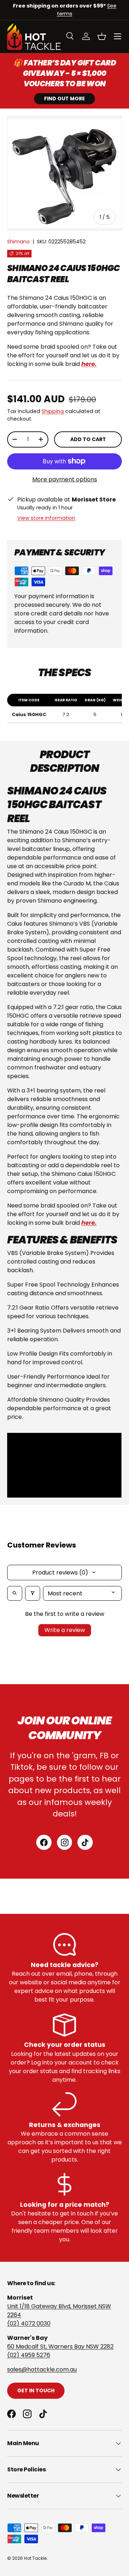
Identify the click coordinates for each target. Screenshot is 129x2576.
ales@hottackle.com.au (43, 2369)
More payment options (65, 479)
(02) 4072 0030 (29, 2323)
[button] (102, 36)
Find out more (64, 98)
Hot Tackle (35, 2558)
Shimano (18, 242)
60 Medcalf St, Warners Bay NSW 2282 (60, 2346)
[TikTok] (85, 1842)
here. (89, 1223)
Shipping (53, 411)
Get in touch (36, 2391)
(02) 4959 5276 (29, 2355)
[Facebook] (44, 1842)
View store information (46, 518)
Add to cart (88, 439)
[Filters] (33, 1593)
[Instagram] (65, 1842)
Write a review (65, 1630)
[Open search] (15, 1593)
